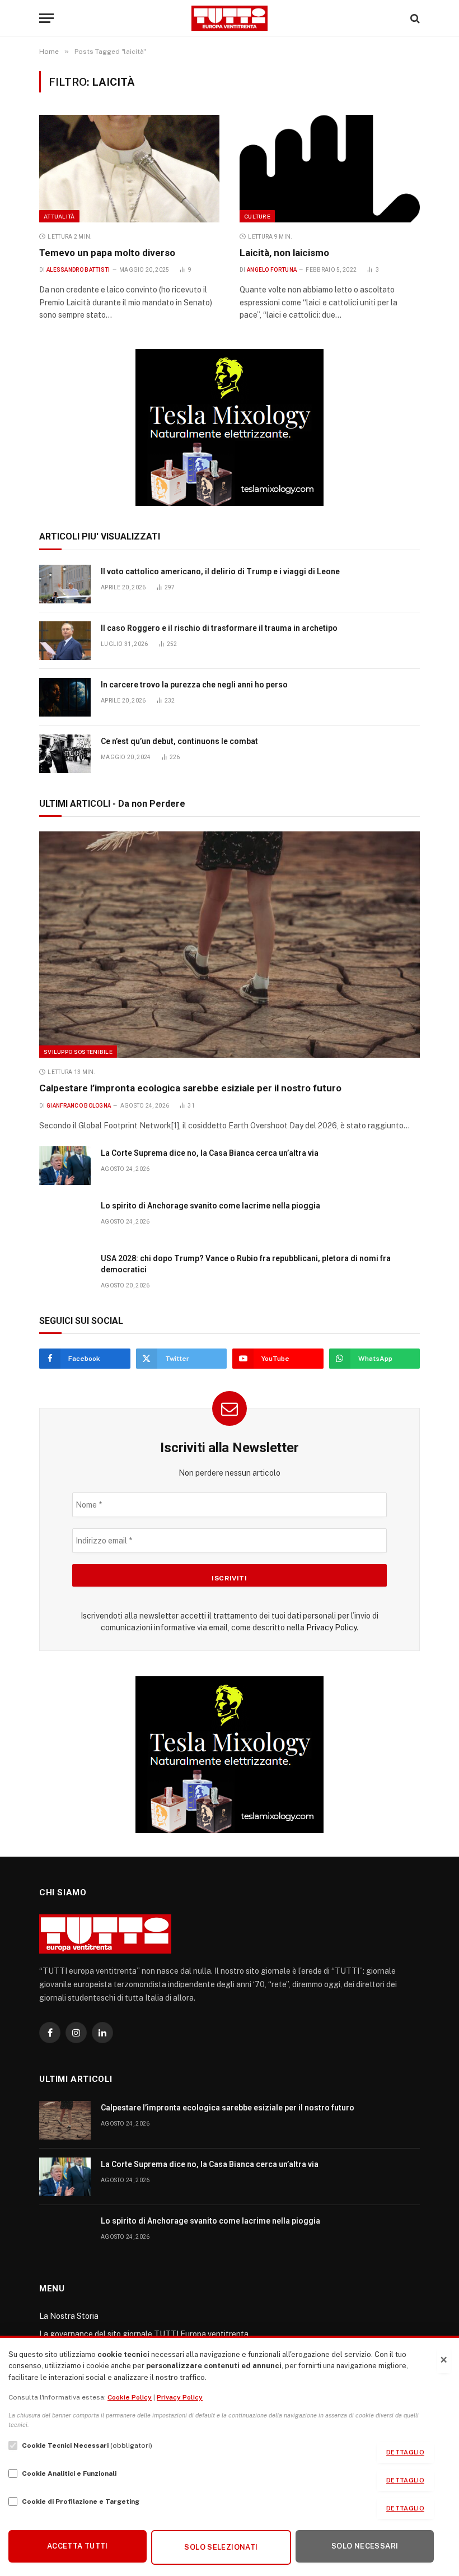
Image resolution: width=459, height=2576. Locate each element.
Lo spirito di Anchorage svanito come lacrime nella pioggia (210, 1206)
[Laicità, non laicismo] (330, 169)
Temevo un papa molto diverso (107, 253)
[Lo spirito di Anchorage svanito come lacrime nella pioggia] (65, 1218)
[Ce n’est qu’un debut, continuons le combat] (65, 754)
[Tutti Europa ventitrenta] (230, 18)
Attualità (59, 216)
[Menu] (46, 18)
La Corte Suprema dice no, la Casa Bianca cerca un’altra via (210, 1153)
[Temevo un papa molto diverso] (129, 169)
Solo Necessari (365, 2546)
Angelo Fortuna (272, 270)
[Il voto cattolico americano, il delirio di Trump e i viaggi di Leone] (65, 584)
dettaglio (405, 2452)
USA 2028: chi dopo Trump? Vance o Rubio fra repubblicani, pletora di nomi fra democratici (246, 1264)
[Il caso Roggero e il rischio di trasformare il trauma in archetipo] (65, 641)
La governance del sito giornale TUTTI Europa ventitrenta (144, 2334)
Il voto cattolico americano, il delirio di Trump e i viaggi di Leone (220, 571)
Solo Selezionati (221, 2547)
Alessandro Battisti (78, 270)
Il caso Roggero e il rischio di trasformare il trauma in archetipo (219, 628)
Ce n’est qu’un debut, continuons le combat (179, 741)
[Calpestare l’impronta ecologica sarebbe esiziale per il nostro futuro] (230, 945)
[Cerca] (414, 18)
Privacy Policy (331, 1628)
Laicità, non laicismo (284, 253)
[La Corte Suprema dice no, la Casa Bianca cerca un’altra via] (65, 1166)
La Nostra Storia (69, 2316)
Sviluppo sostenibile (78, 1052)
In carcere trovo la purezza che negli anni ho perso (194, 685)
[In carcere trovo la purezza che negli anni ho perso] (65, 697)
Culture (257, 216)
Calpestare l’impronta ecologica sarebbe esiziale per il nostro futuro (190, 1088)
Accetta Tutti (78, 2546)
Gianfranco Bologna (79, 1106)
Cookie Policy (130, 2397)
